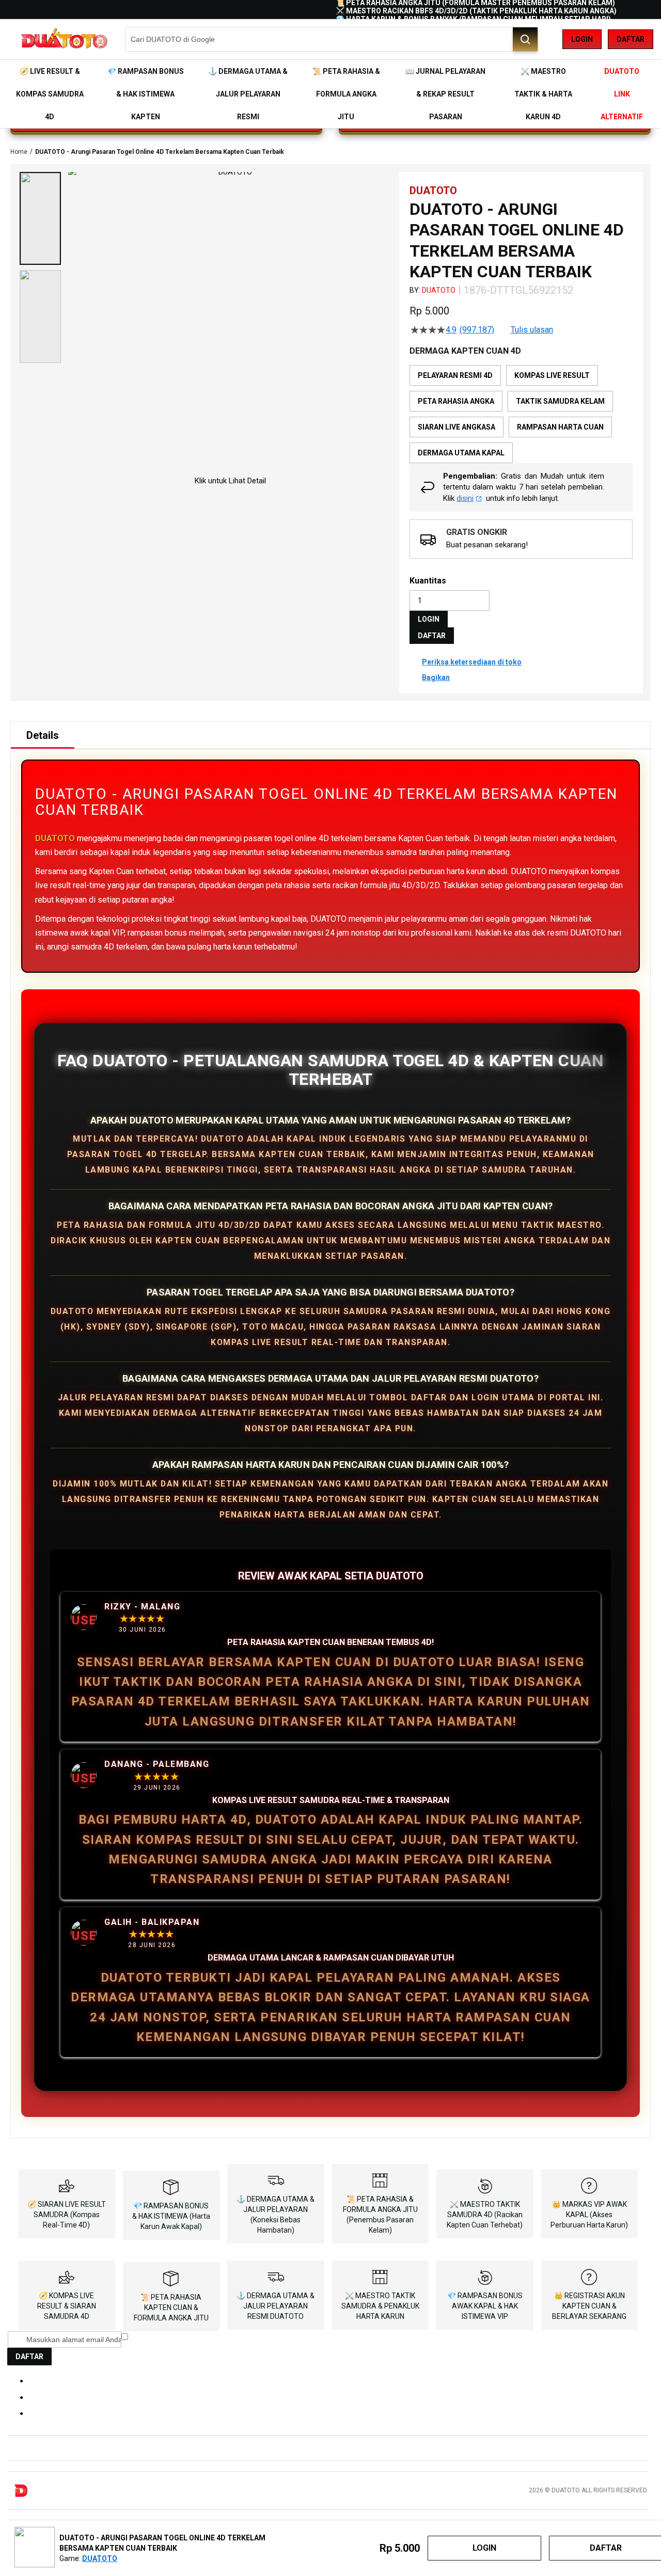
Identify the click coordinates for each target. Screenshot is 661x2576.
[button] (40, 218)
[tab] (43, 735)
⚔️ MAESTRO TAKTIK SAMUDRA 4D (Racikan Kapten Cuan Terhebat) (485, 2215)
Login (582, 39)
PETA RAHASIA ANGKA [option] (456, 401)
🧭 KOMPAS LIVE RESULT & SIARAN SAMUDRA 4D (67, 2306)
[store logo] (64, 39)
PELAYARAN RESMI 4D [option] (455, 375)
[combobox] (332, 39)
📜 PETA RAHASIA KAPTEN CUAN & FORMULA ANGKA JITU (171, 2308)
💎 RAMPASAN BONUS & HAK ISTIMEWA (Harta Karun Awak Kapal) (171, 2216)
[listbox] (521, 414)
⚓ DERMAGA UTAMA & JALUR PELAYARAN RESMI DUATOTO (276, 2306)
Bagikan (436, 677)
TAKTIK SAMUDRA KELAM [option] (560, 401)
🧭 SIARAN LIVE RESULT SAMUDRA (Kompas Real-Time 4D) (67, 2215)
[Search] (525, 39)
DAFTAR (432, 636)
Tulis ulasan (532, 330)
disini (465, 498)
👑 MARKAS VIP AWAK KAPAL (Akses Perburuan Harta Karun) (589, 2215)
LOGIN (429, 619)
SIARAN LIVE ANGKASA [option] (457, 427)
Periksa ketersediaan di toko (472, 662)
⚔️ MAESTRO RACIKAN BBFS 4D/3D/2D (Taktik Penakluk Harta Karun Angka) (476, 11)
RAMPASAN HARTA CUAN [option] (560, 427)
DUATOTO (439, 290)
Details (43, 735)
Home (19, 152)
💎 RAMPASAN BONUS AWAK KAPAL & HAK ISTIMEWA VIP (485, 2306)
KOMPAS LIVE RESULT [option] (552, 375)
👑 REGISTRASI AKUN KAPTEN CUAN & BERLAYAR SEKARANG (589, 2306)
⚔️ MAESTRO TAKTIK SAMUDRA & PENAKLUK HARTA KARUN (380, 2306)
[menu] (330, 94)
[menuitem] (50, 94)
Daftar (631, 39)
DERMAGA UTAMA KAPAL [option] (461, 453)
